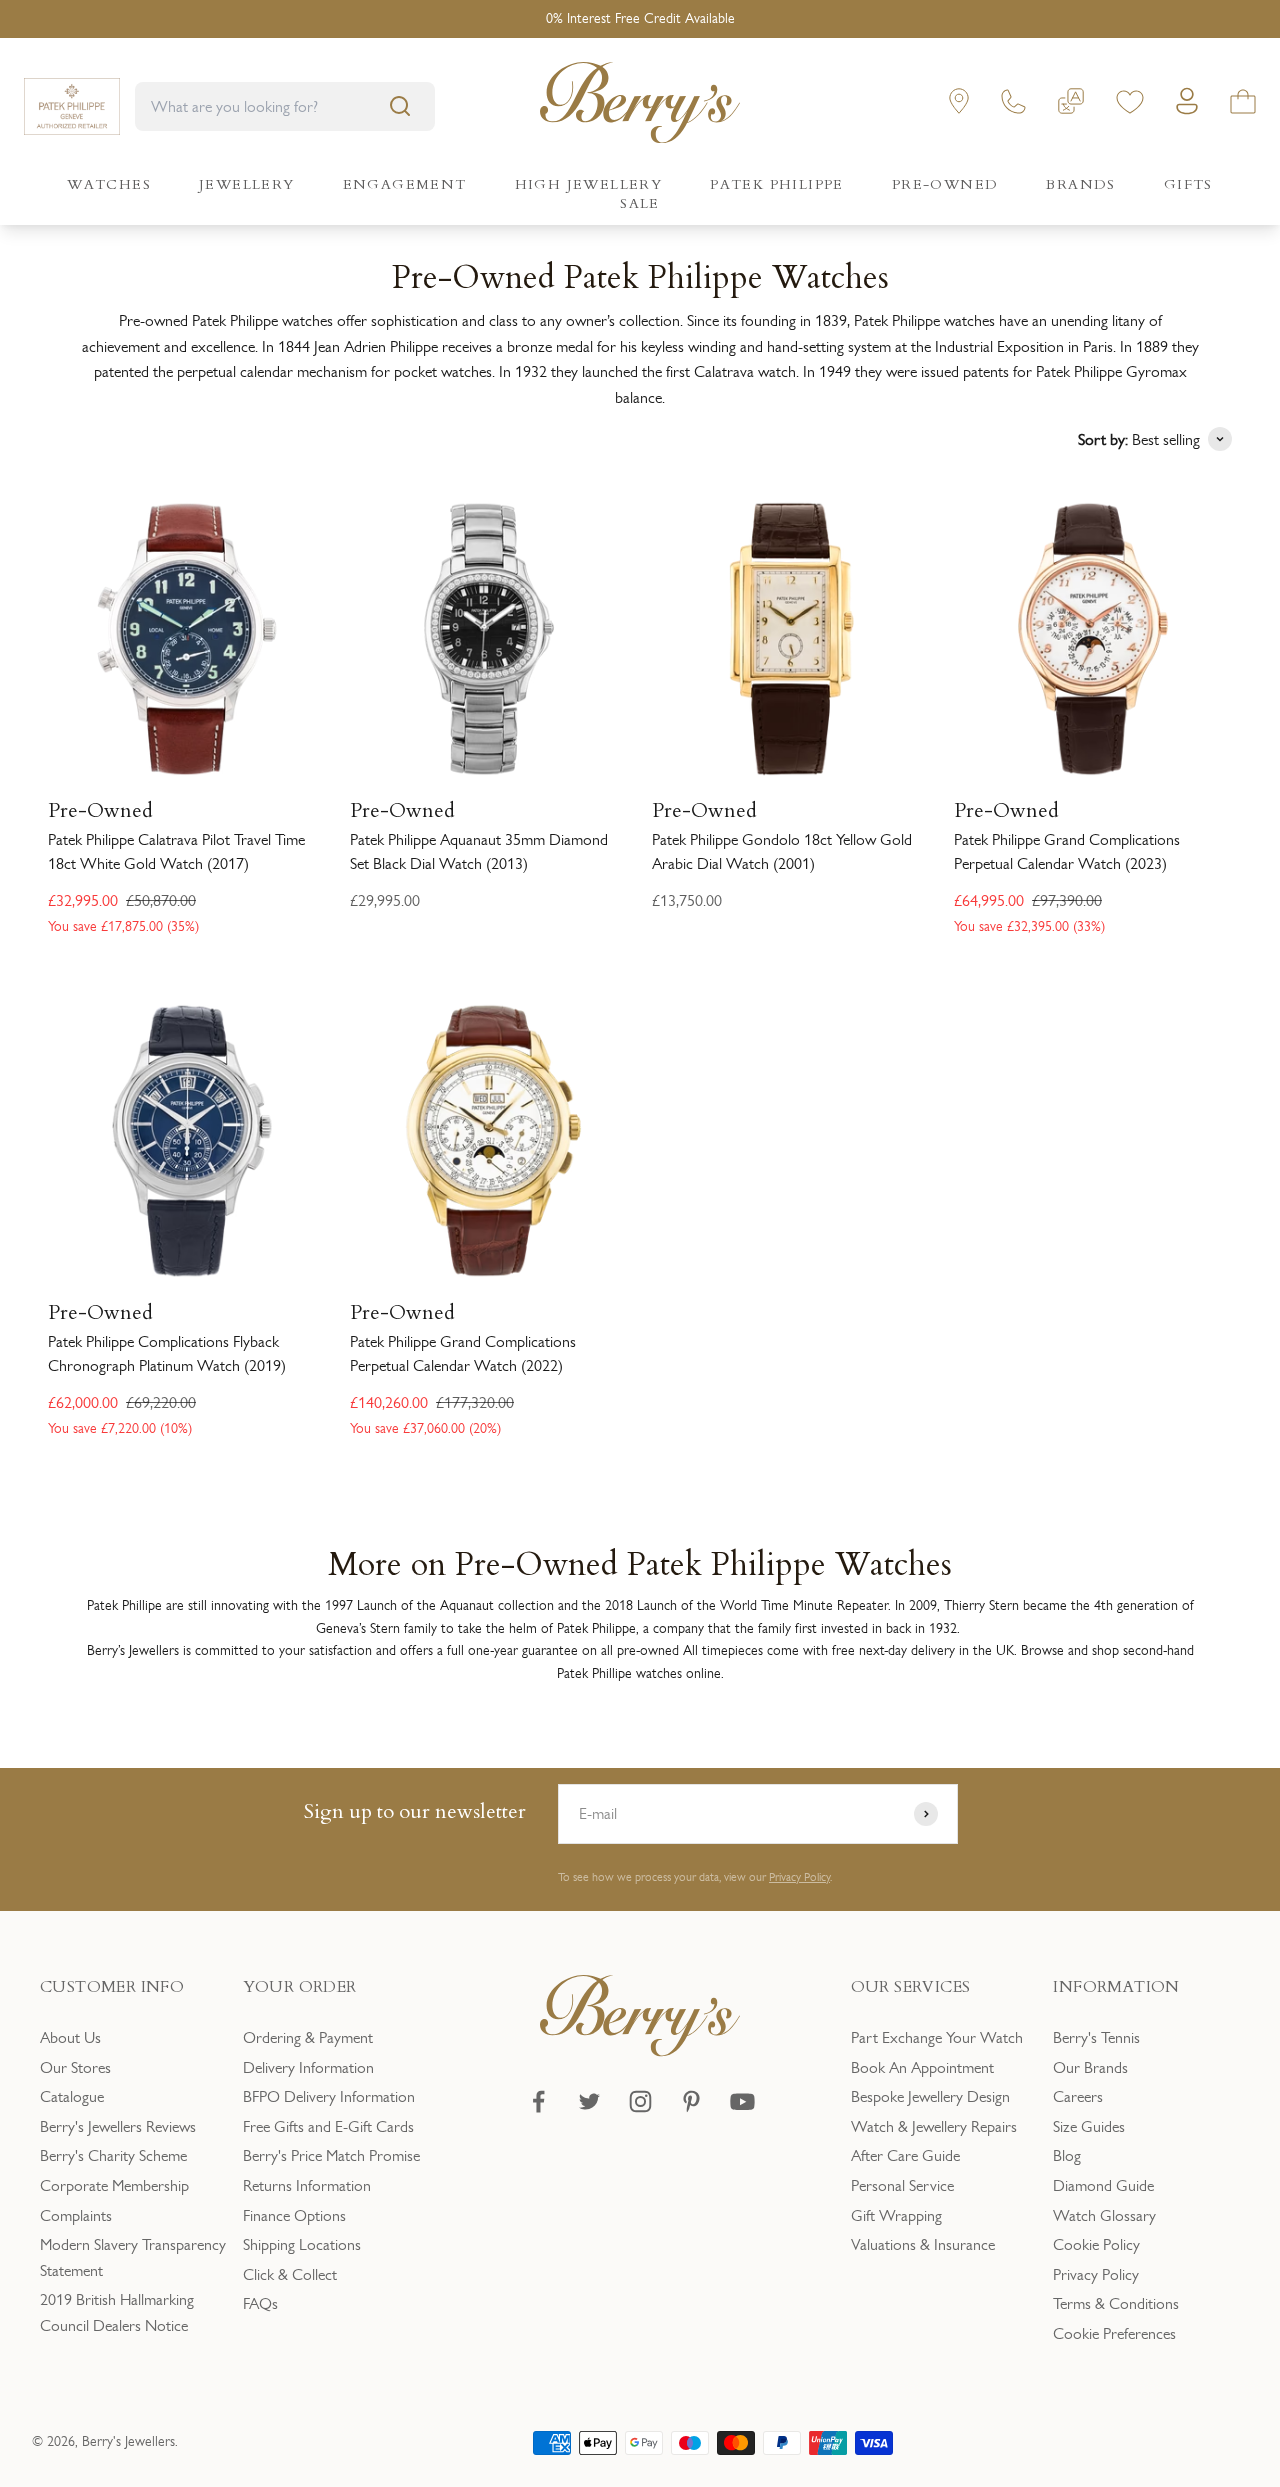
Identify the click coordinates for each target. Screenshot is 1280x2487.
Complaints (76, 2215)
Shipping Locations (302, 2244)
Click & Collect (290, 2274)
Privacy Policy (799, 1877)
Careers (1078, 2096)
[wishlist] (1130, 105)
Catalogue (72, 2096)
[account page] (1187, 106)
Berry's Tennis (1096, 2037)
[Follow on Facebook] (538, 2101)
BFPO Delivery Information (329, 2096)
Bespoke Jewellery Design (930, 2096)
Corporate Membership (114, 2185)
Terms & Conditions (1116, 2303)
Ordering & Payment (308, 2037)
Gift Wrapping (896, 2215)
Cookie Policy (1096, 2244)
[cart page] (1243, 105)
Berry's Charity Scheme (113, 2155)
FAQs (260, 2303)
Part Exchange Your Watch (937, 2037)
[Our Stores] (959, 105)
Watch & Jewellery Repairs (934, 2126)
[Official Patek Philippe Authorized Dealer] (72, 106)
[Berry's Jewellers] (640, 2051)
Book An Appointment (922, 2067)
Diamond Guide (1103, 2185)
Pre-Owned (100, 811)
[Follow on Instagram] (640, 2101)
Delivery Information (308, 2067)
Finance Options (294, 2215)
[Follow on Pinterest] (691, 2101)
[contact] (1013, 105)
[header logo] (640, 106)
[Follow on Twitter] (589, 2101)
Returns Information (307, 2185)
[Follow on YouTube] (742, 2101)
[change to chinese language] (1071, 105)
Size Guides (1089, 2126)
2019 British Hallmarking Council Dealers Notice (117, 2312)
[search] (400, 106)
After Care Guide (905, 2155)
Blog (1067, 2155)
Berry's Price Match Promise (331, 2155)
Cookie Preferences (1114, 2333)
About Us (70, 2037)
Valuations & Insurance (923, 2244)
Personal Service (902, 2185)
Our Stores (75, 2067)
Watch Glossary (1104, 2215)
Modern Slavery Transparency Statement (133, 2257)
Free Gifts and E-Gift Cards (328, 2126)
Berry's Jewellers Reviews (118, 2126)
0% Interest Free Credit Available (640, 18)
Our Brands (1090, 2067)
